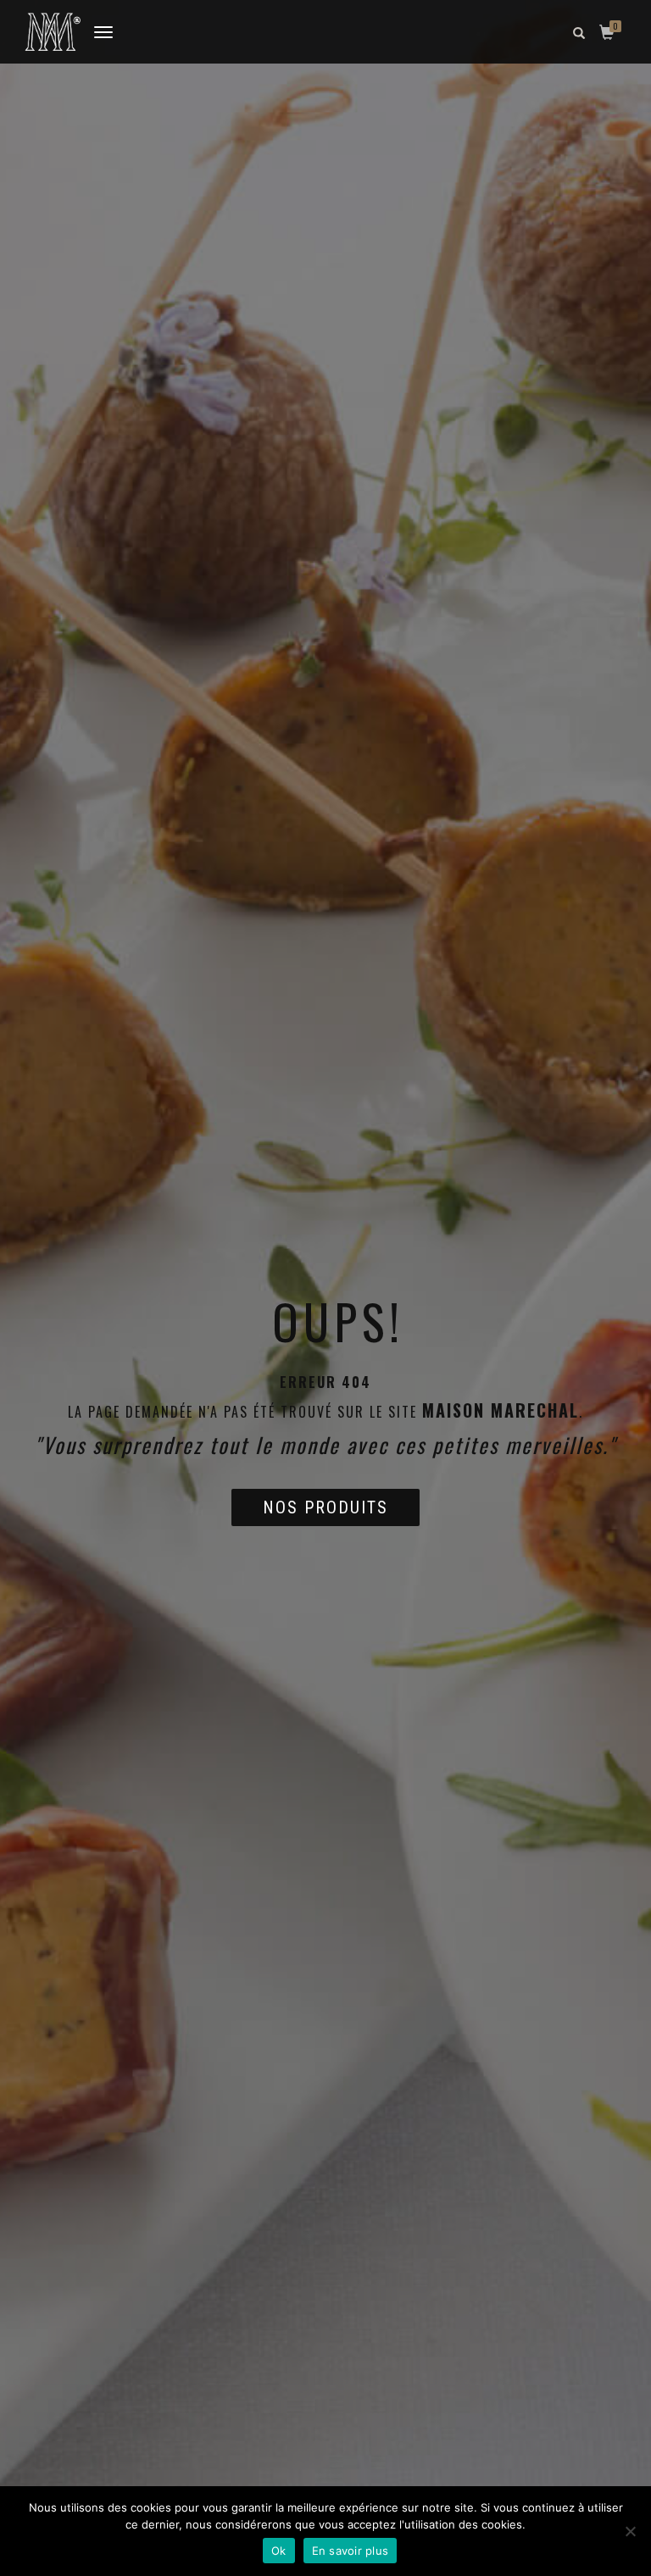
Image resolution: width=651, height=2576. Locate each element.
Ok (279, 2551)
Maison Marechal (501, 1410)
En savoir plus (351, 2551)
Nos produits (325, 1507)
